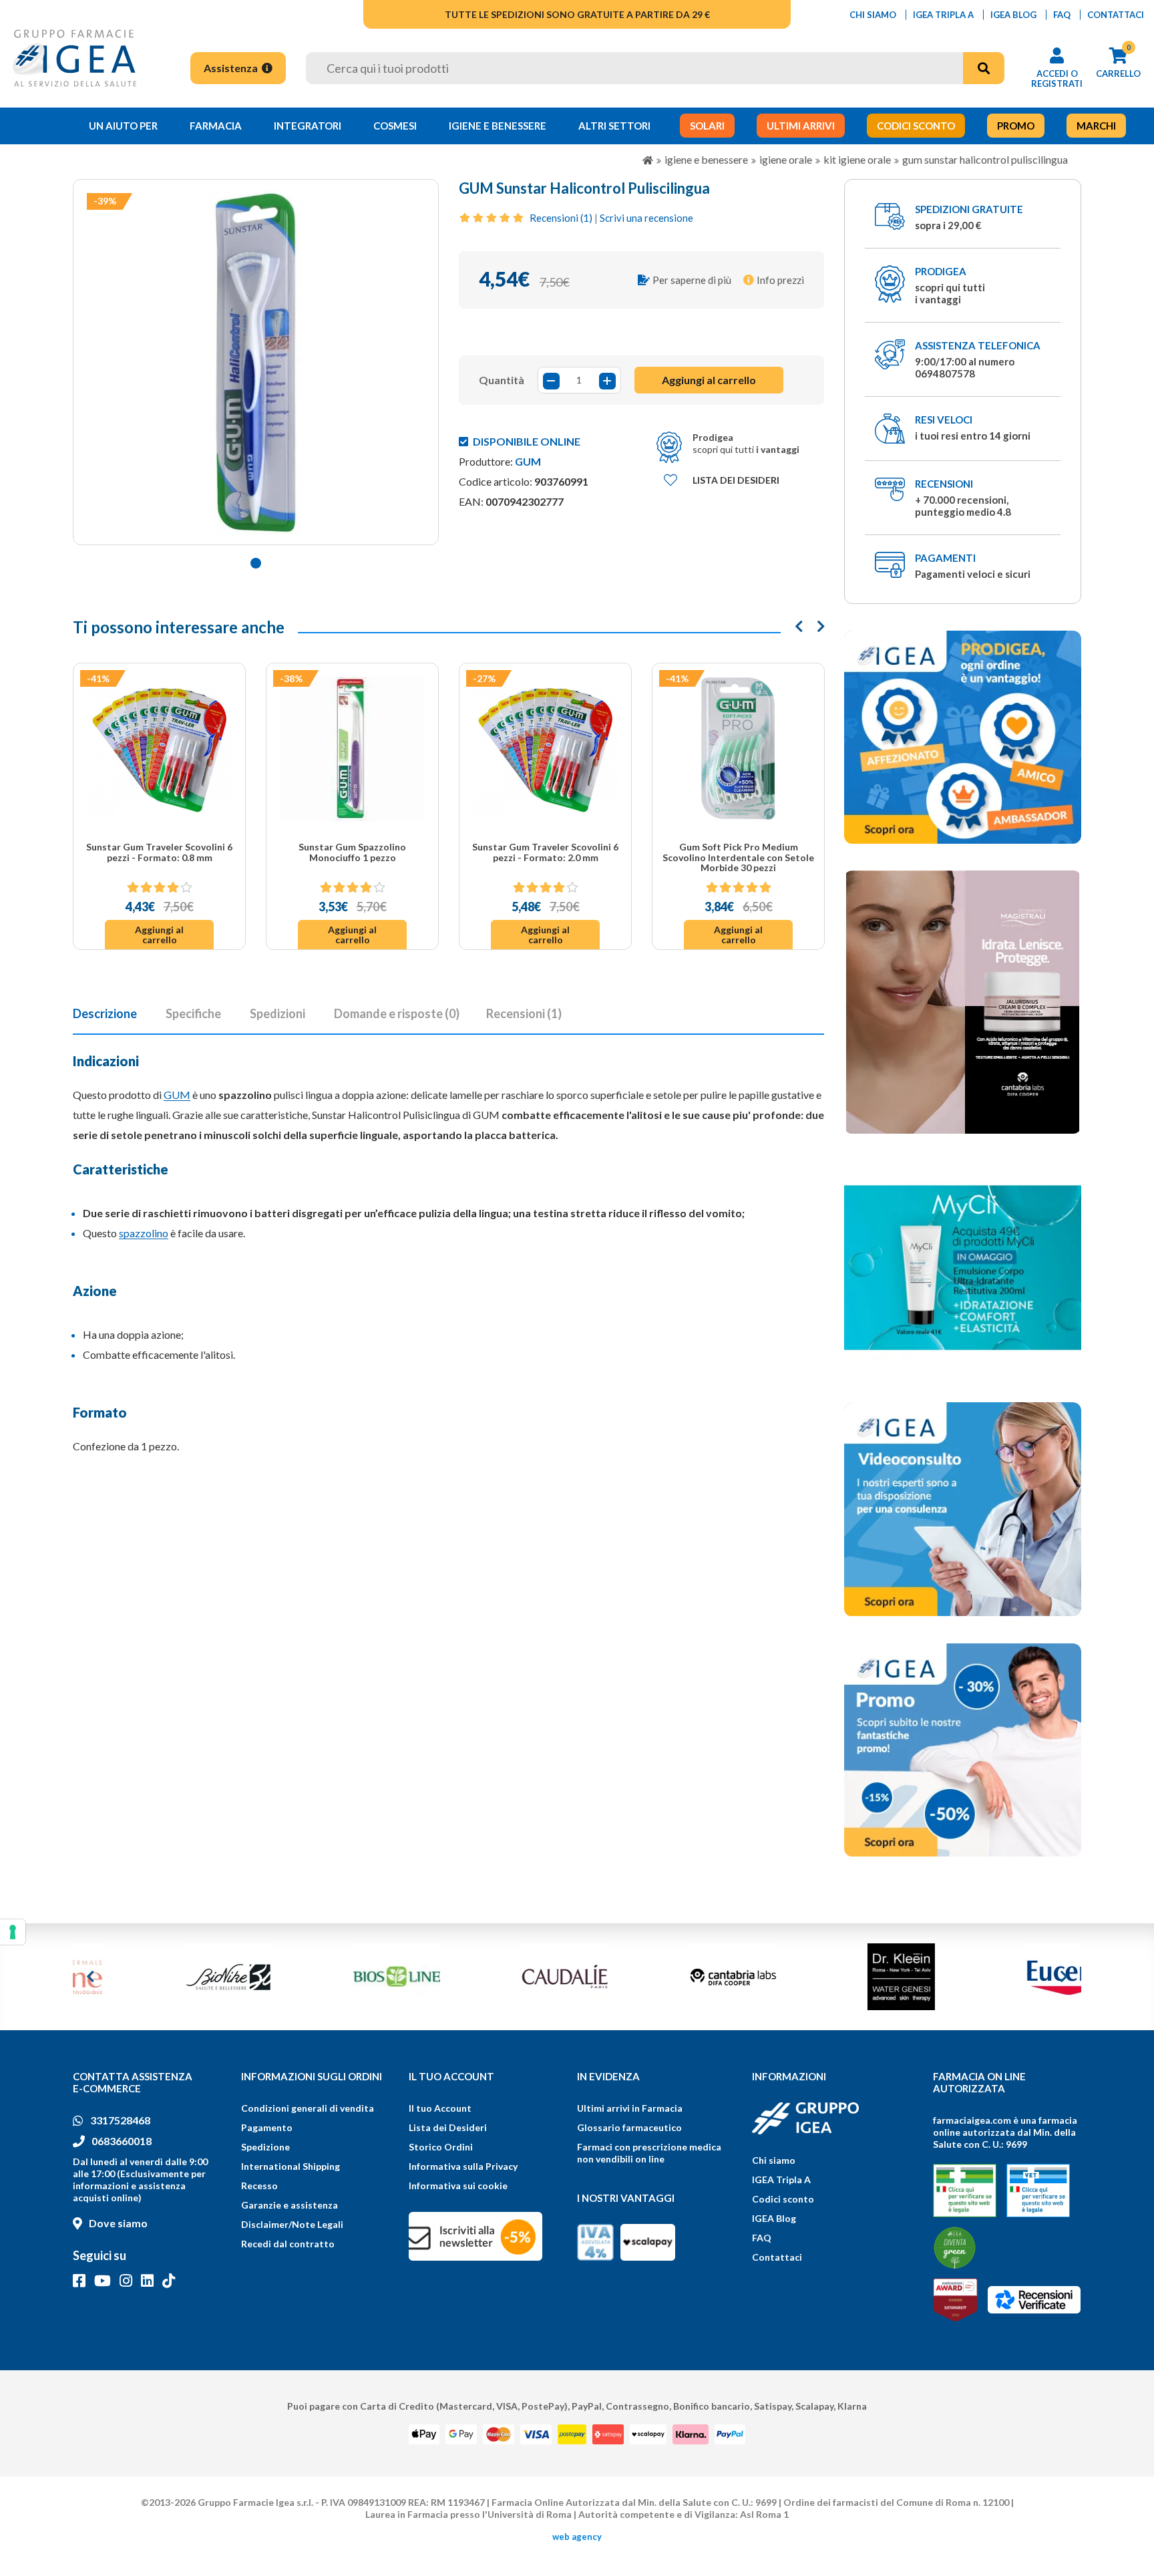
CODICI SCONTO (916, 126)
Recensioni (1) (561, 218)
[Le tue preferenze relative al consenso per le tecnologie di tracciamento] (13, 1932)
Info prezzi (780, 280)
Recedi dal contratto (288, 2244)
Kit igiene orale (857, 159)
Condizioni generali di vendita (308, 2108)
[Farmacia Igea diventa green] (955, 2248)
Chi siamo (774, 2160)
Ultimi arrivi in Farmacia (630, 2108)
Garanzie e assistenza (290, 2205)
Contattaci (777, 2257)
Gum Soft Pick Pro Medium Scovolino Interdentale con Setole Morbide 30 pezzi (738, 857)
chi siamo (873, 15)
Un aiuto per (123, 126)
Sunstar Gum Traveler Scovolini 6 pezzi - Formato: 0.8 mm (159, 852)
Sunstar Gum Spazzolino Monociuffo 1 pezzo (352, 852)
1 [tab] (256, 563)
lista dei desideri (736, 480)
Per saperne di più (692, 280)
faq (1062, 15)
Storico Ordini (441, 2147)
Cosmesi (395, 126)
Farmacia (216, 126)
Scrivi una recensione (646, 218)
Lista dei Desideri (448, 2127)
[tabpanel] (256, 362)
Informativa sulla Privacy (463, 2166)
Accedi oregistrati (1057, 78)
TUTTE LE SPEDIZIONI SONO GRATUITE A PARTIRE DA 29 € (577, 14)
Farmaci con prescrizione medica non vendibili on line (649, 2153)
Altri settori (614, 126)
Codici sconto (783, 2199)
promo (1016, 126)
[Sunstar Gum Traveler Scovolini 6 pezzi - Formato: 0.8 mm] (159, 749)
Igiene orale (786, 159)
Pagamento (267, 2127)
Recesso (259, 2186)
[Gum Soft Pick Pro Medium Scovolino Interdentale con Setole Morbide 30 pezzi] (738, 749)
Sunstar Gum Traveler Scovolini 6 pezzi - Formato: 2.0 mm (545, 852)
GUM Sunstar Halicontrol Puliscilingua (985, 159)
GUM (528, 461)
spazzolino (144, 1233)
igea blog (1013, 15)
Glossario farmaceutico (629, 2127)
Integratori (308, 126)
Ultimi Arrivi (801, 126)
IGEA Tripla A (781, 2180)
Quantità (502, 380)
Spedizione (265, 2147)
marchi (1096, 126)
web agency (577, 2537)
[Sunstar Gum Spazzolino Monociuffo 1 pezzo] (352, 749)
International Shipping (291, 2166)
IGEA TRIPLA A (943, 15)
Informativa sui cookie (458, 2186)
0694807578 (945, 373)
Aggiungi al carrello (159, 935)
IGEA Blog (774, 2218)
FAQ (762, 2238)
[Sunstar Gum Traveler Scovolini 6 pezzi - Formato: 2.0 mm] (545, 749)
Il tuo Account (440, 2108)
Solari (707, 126)
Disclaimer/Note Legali (292, 2224)
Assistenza (232, 68)
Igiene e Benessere (498, 126)
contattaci (1116, 15)
